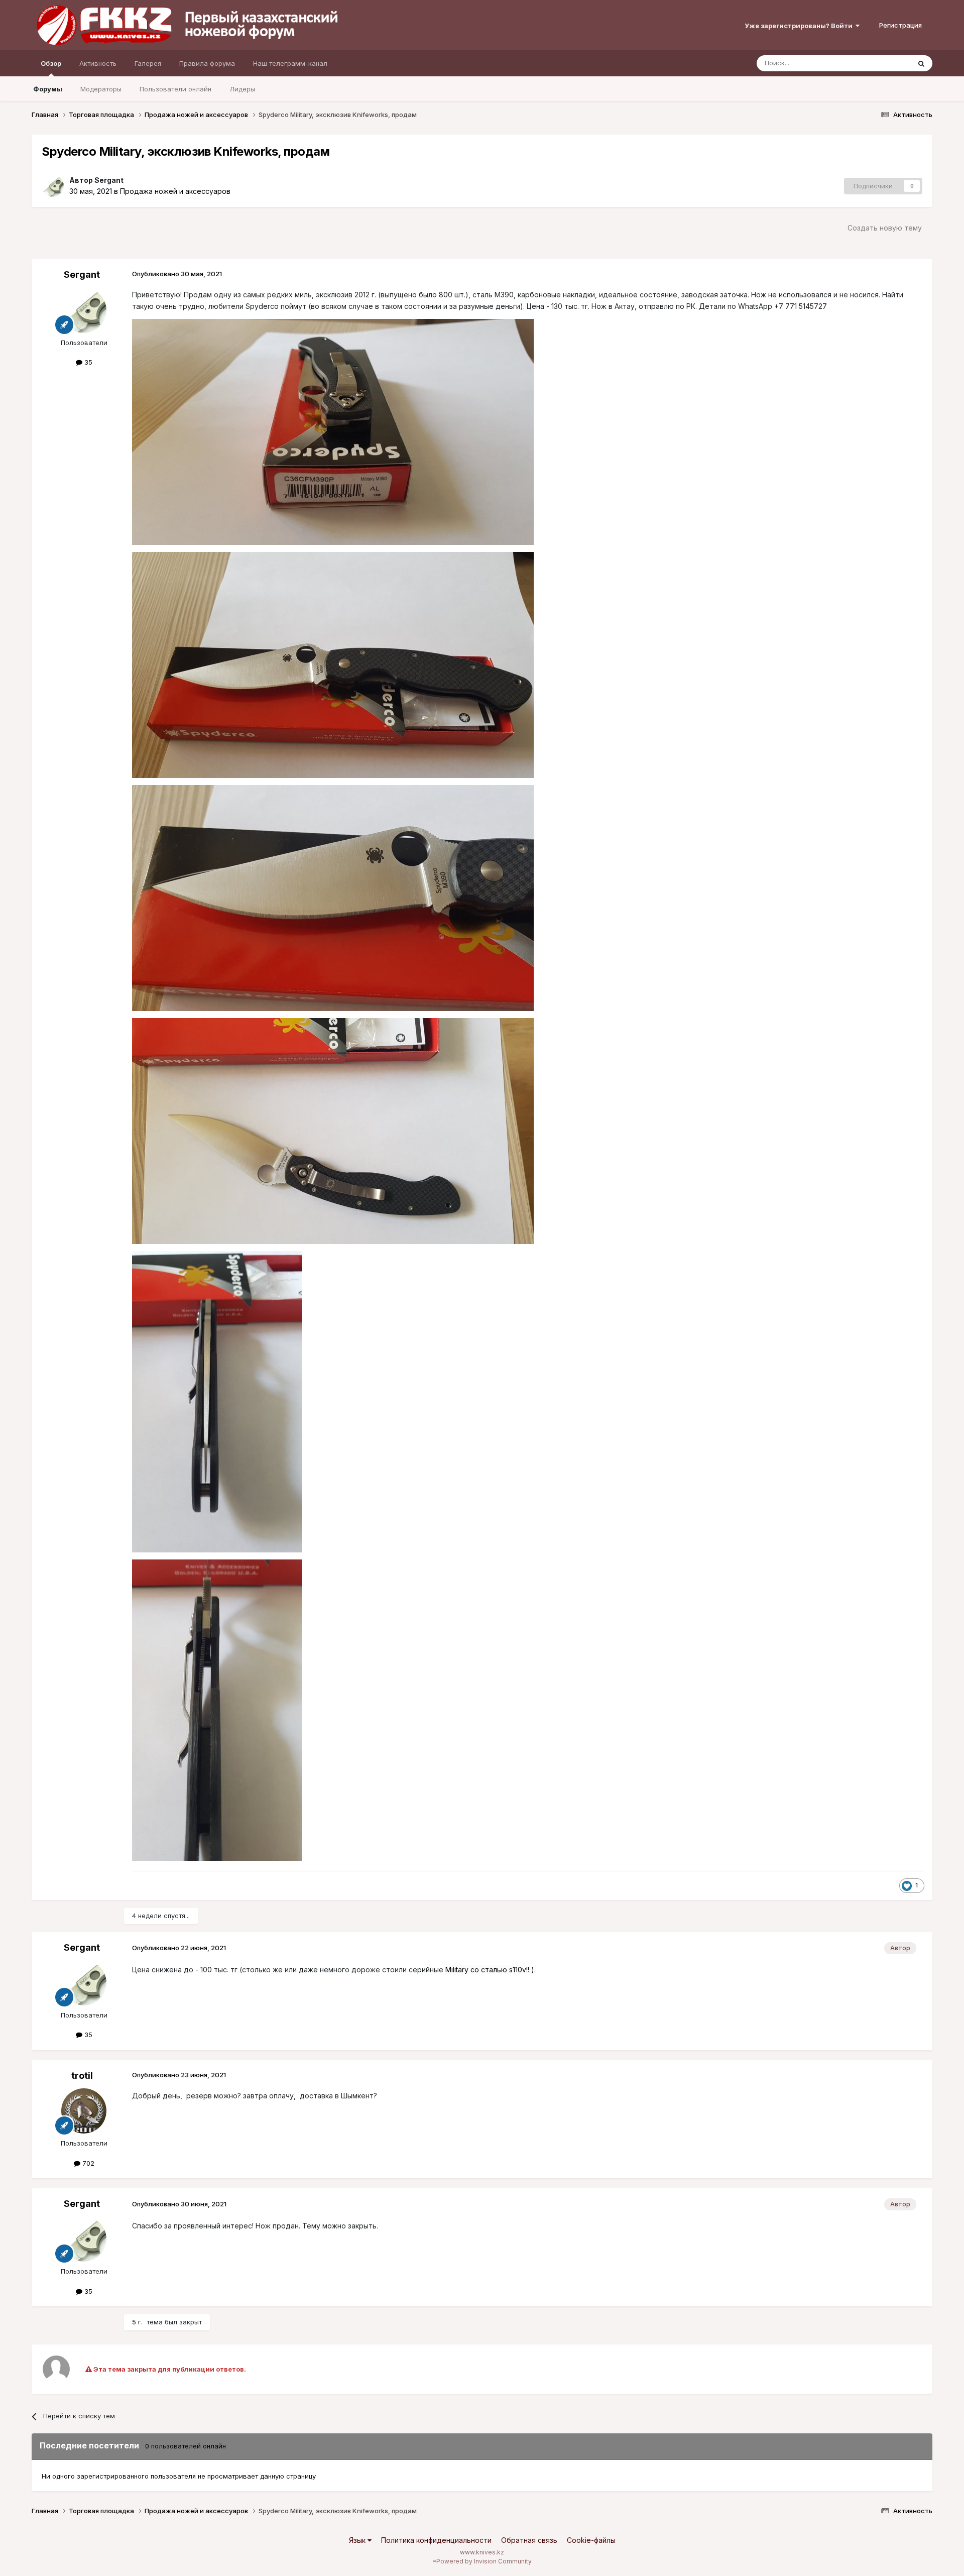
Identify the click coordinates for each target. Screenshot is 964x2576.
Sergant (109, 180)
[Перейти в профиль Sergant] (53, 186)
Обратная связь (529, 2540)
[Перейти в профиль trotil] (84, 2111)
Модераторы (101, 89)
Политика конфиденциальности (436, 2540)
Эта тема (883, 63)
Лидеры (242, 89)
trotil (82, 2076)
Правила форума (207, 63)
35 (87, 362)
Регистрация (900, 25)
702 (87, 2163)
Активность (98, 63)
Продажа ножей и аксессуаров (175, 191)
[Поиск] (921, 63)
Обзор (51, 63)
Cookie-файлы (591, 2540)
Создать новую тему (885, 228)
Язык (358, 2540)
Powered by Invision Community (484, 2561)
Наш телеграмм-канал (290, 63)
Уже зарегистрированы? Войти (800, 26)
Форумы (48, 89)
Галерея (148, 63)
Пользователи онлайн (175, 89)
